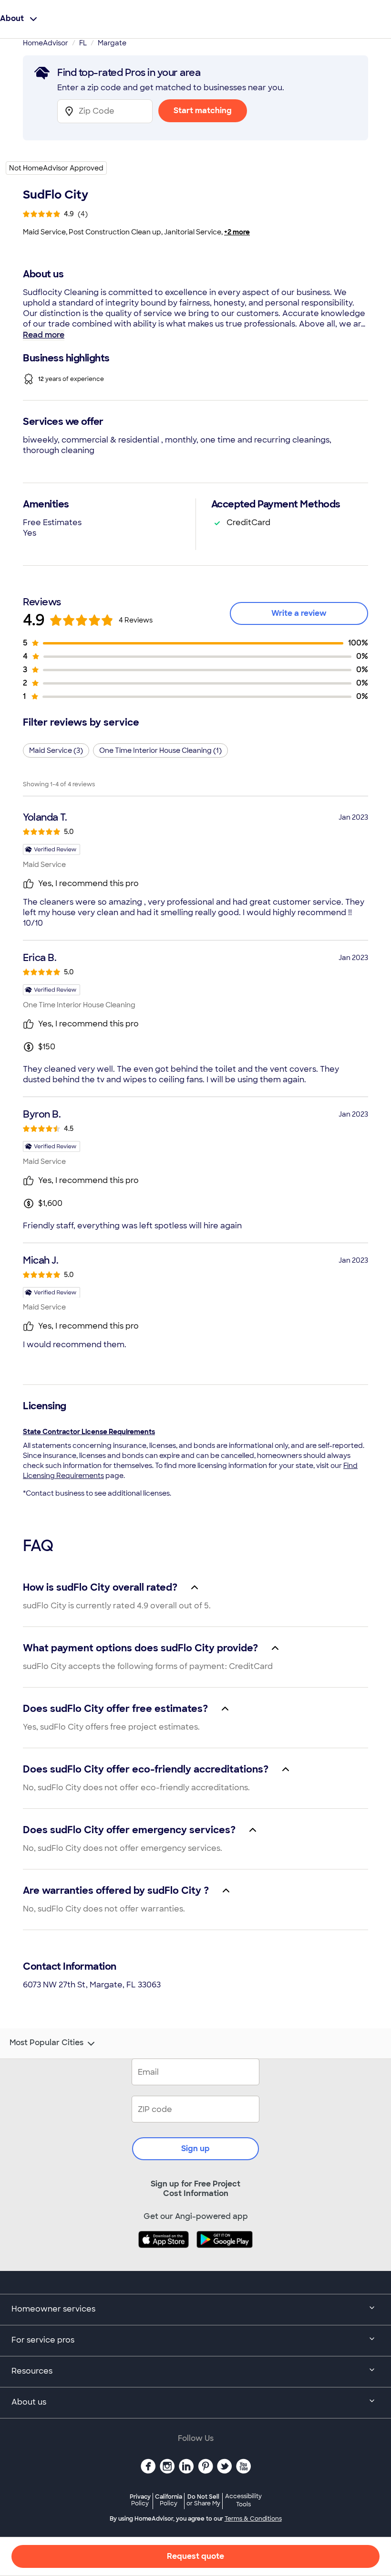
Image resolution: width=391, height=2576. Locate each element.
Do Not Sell (203, 2500)
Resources (32, 2371)
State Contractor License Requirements (89, 1432)
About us (29, 2402)
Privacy (140, 2500)
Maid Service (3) (56, 750)
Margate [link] (112, 43)
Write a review (299, 613)
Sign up (195, 2148)
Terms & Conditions (253, 2519)
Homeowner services (53, 2309)
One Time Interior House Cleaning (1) (160, 750)
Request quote (195, 2556)
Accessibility (243, 2501)
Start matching (203, 111)
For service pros (43, 2340)
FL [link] (83, 43)
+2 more (237, 232)
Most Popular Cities (46, 2043)
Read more (44, 335)
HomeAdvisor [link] (46, 43)
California (169, 2500)
